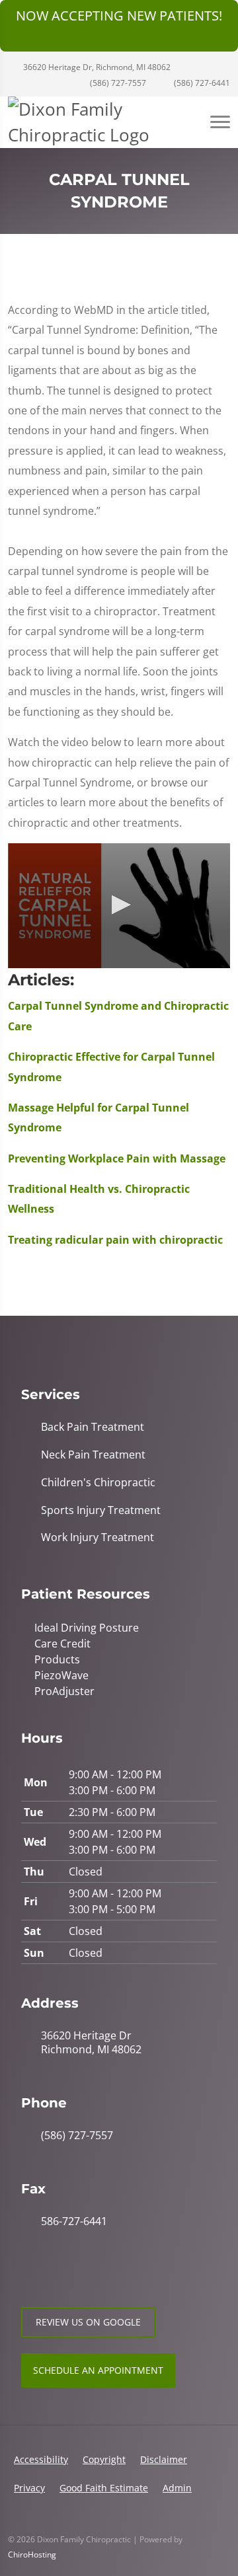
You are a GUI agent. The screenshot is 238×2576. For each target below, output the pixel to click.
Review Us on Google (88, 2322)
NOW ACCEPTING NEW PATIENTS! (119, 16)
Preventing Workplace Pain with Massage (117, 1158)
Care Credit (62, 1644)
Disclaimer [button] (164, 2459)
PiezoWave (61, 1675)
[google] (28, 2273)
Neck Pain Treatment (93, 1455)
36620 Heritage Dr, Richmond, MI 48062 (96, 67)
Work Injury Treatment (98, 1537)
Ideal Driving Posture (87, 1628)
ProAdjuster (64, 1691)
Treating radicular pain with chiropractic (115, 1240)
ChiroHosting (32, 2555)
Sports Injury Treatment (101, 1510)
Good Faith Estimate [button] (104, 2488)
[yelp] (86, 2273)
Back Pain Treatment (93, 1427)
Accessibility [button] (41, 2459)
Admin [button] (177, 2488)
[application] (119, 906)
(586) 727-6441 (201, 83)
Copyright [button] (104, 2459)
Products (57, 1659)
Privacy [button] (29, 2488)
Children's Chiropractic (98, 1483)
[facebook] (57, 2273)
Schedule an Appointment (98, 2370)
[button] (119, 905)
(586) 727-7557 (117, 83)
